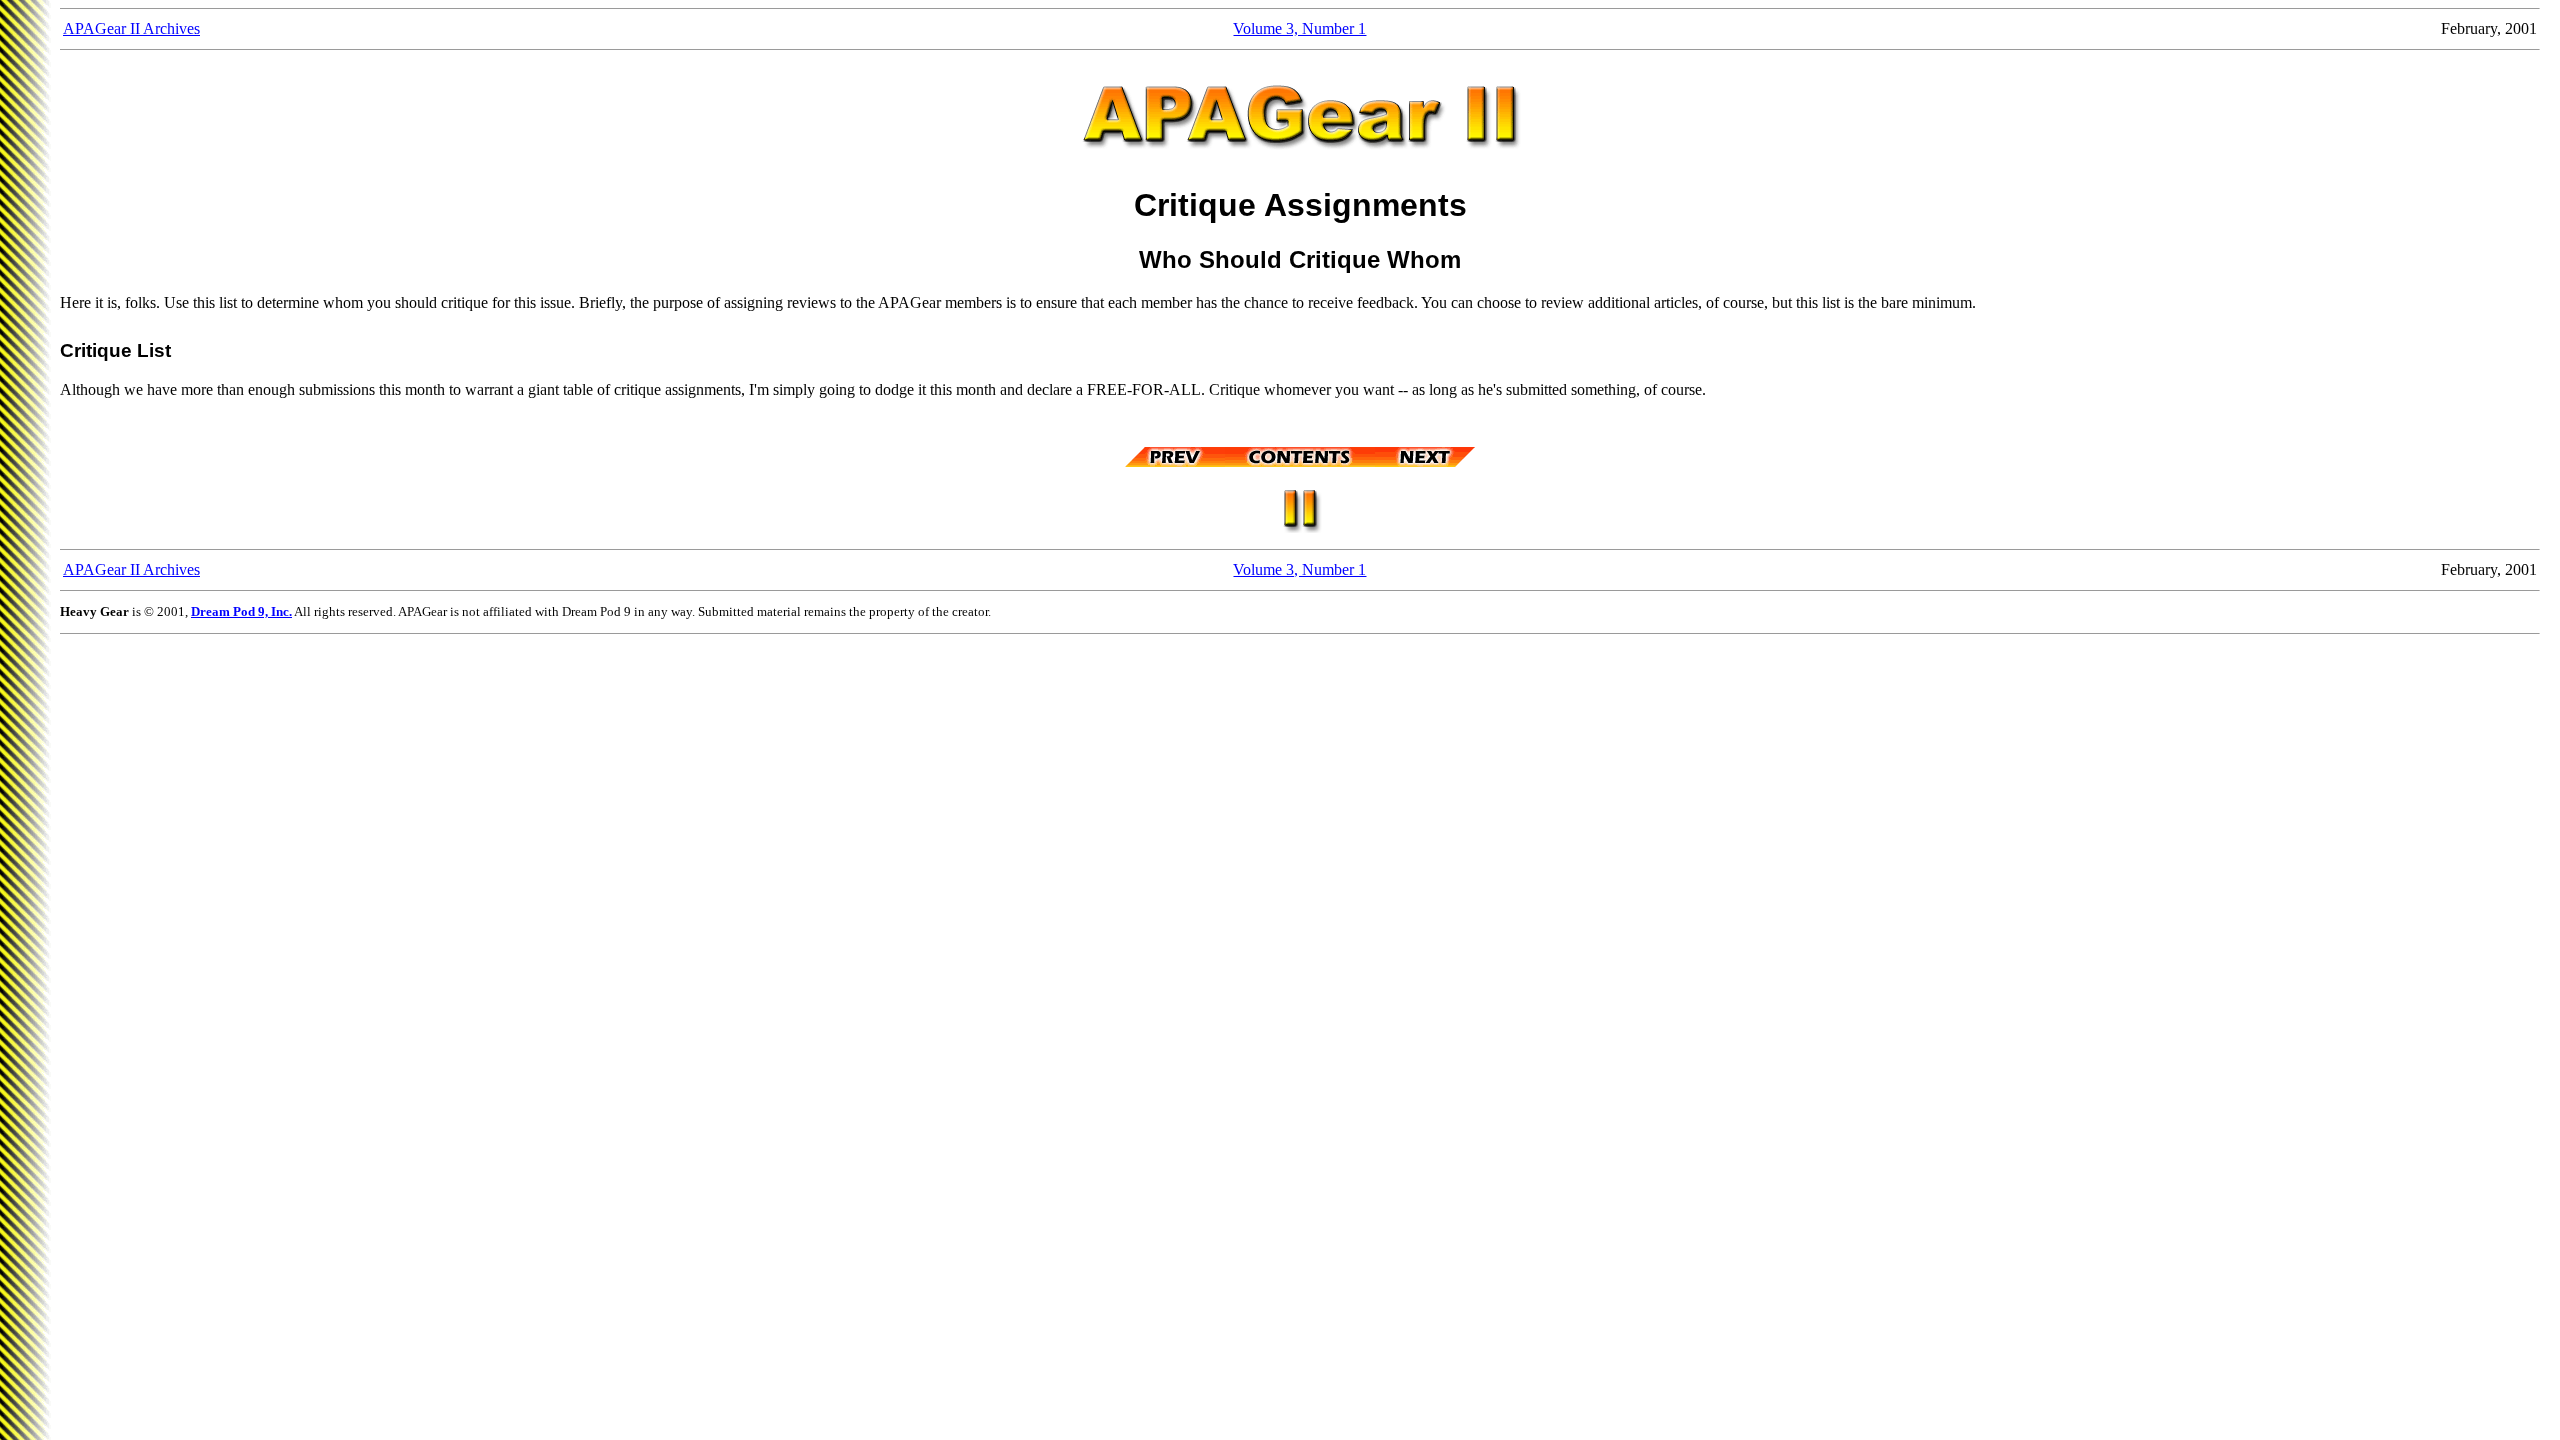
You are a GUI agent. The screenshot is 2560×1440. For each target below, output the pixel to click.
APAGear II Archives (131, 28)
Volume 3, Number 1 (1299, 28)
